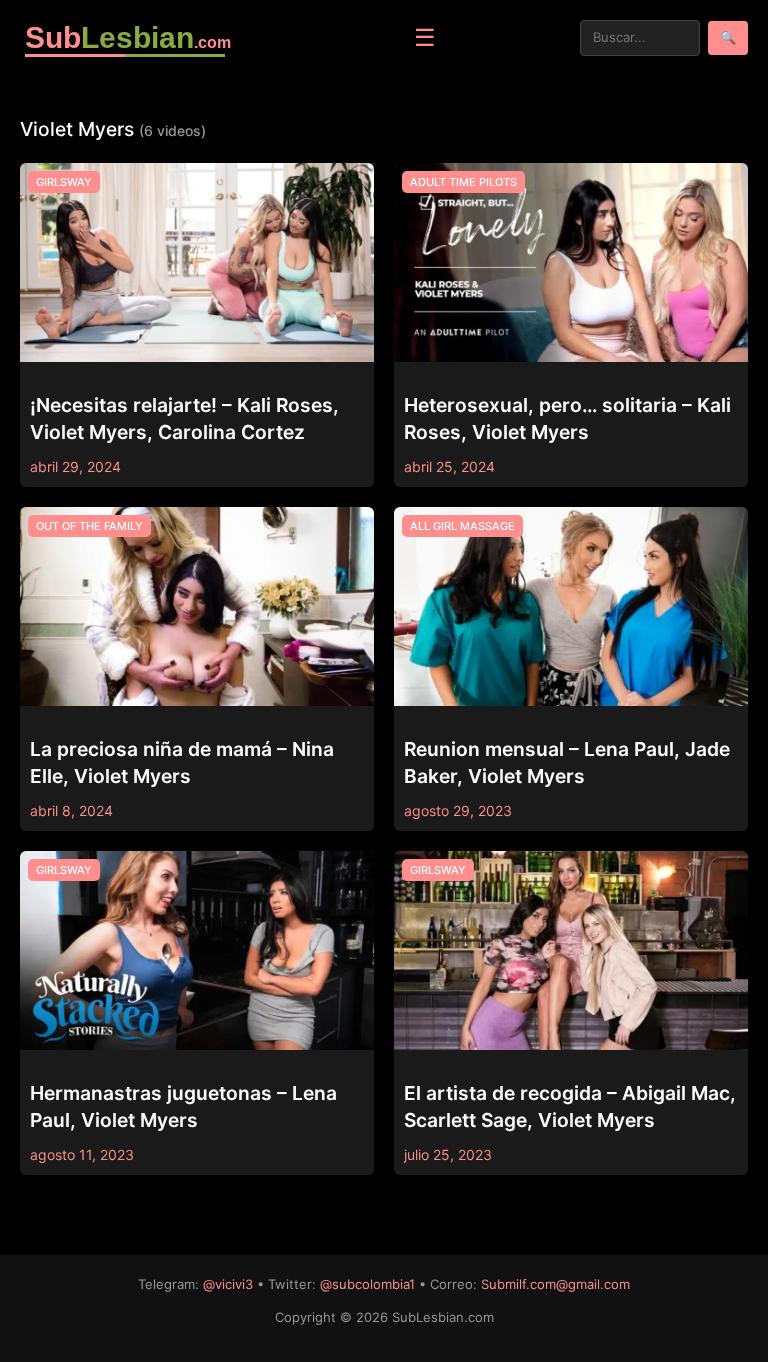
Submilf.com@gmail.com (555, 1284)
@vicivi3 (228, 1284)
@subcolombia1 (367, 1284)
